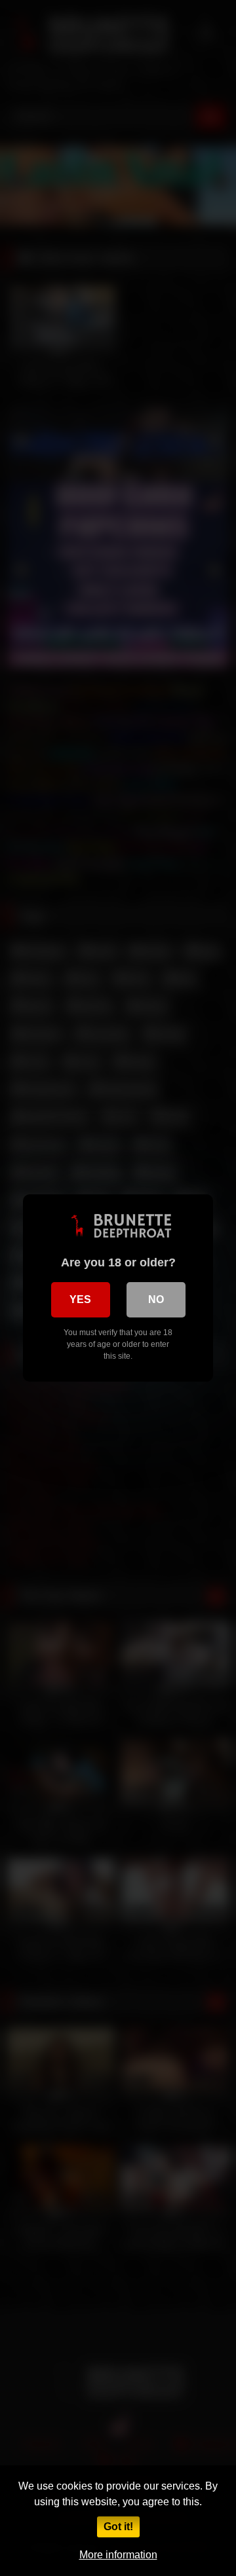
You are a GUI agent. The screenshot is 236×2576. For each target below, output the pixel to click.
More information (118, 2555)
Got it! (118, 2527)
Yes (80, 1299)
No (156, 1299)
